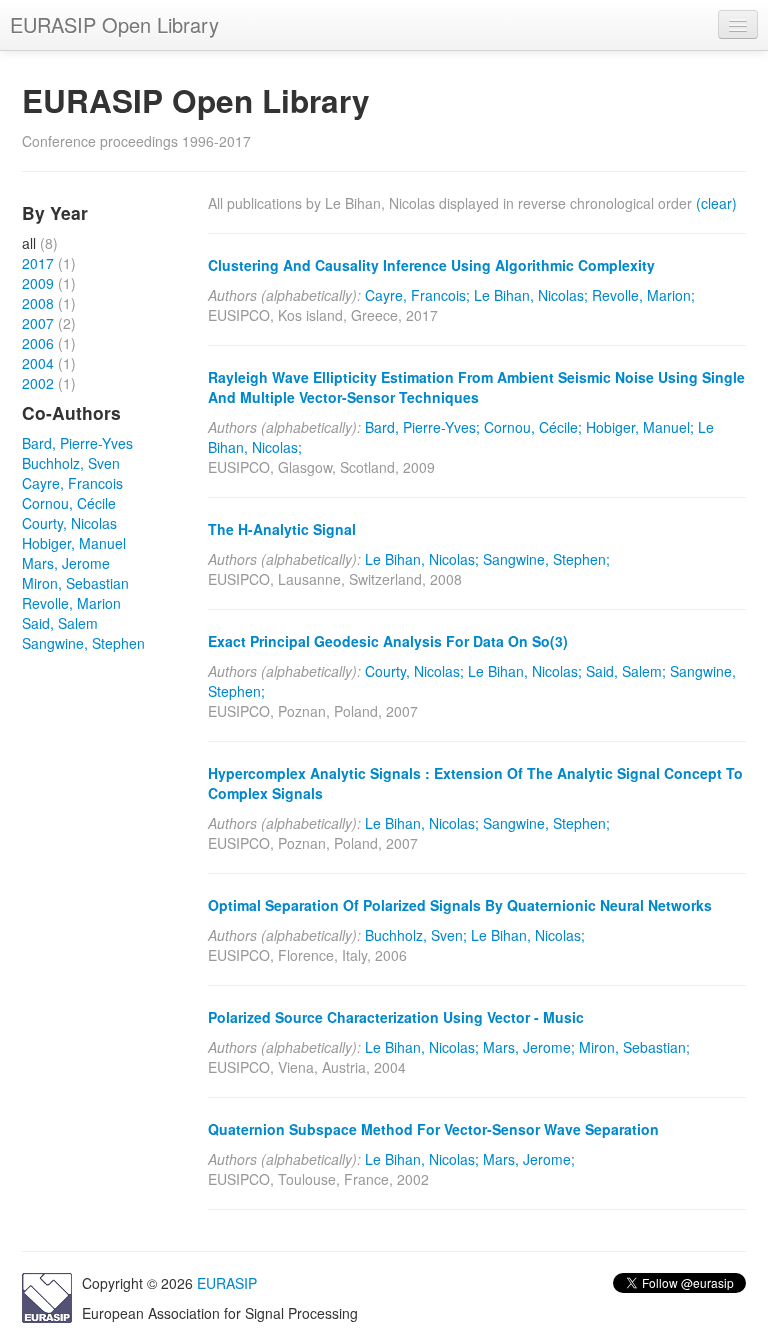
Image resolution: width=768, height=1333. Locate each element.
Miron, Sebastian (75, 583)
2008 (38, 303)
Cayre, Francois (72, 483)
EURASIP (227, 1283)
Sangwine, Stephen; (546, 559)
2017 (38, 263)
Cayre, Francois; (417, 295)
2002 (38, 383)
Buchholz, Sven (71, 463)
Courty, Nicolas (69, 523)
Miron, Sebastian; (634, 1047)
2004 (38, 363)
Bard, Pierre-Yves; (422, 427)
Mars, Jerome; (529, 1047)
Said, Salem (60, 623)
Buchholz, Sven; (416, 935)
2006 (38, 343)
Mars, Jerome (66, 563)
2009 (38, 283)
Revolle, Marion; (643, 295)
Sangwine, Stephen (83, 643)
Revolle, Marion (71, 603)
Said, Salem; (626, 671)
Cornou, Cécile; (533, 427)
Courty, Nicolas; (414, 671)
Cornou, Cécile (69, 503)
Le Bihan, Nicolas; (531, 295)
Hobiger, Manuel (74, 543)
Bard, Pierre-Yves (77, 443)
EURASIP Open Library (114, 24)
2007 (38, 323)
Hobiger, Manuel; (640, 427)
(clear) (716, 203)
